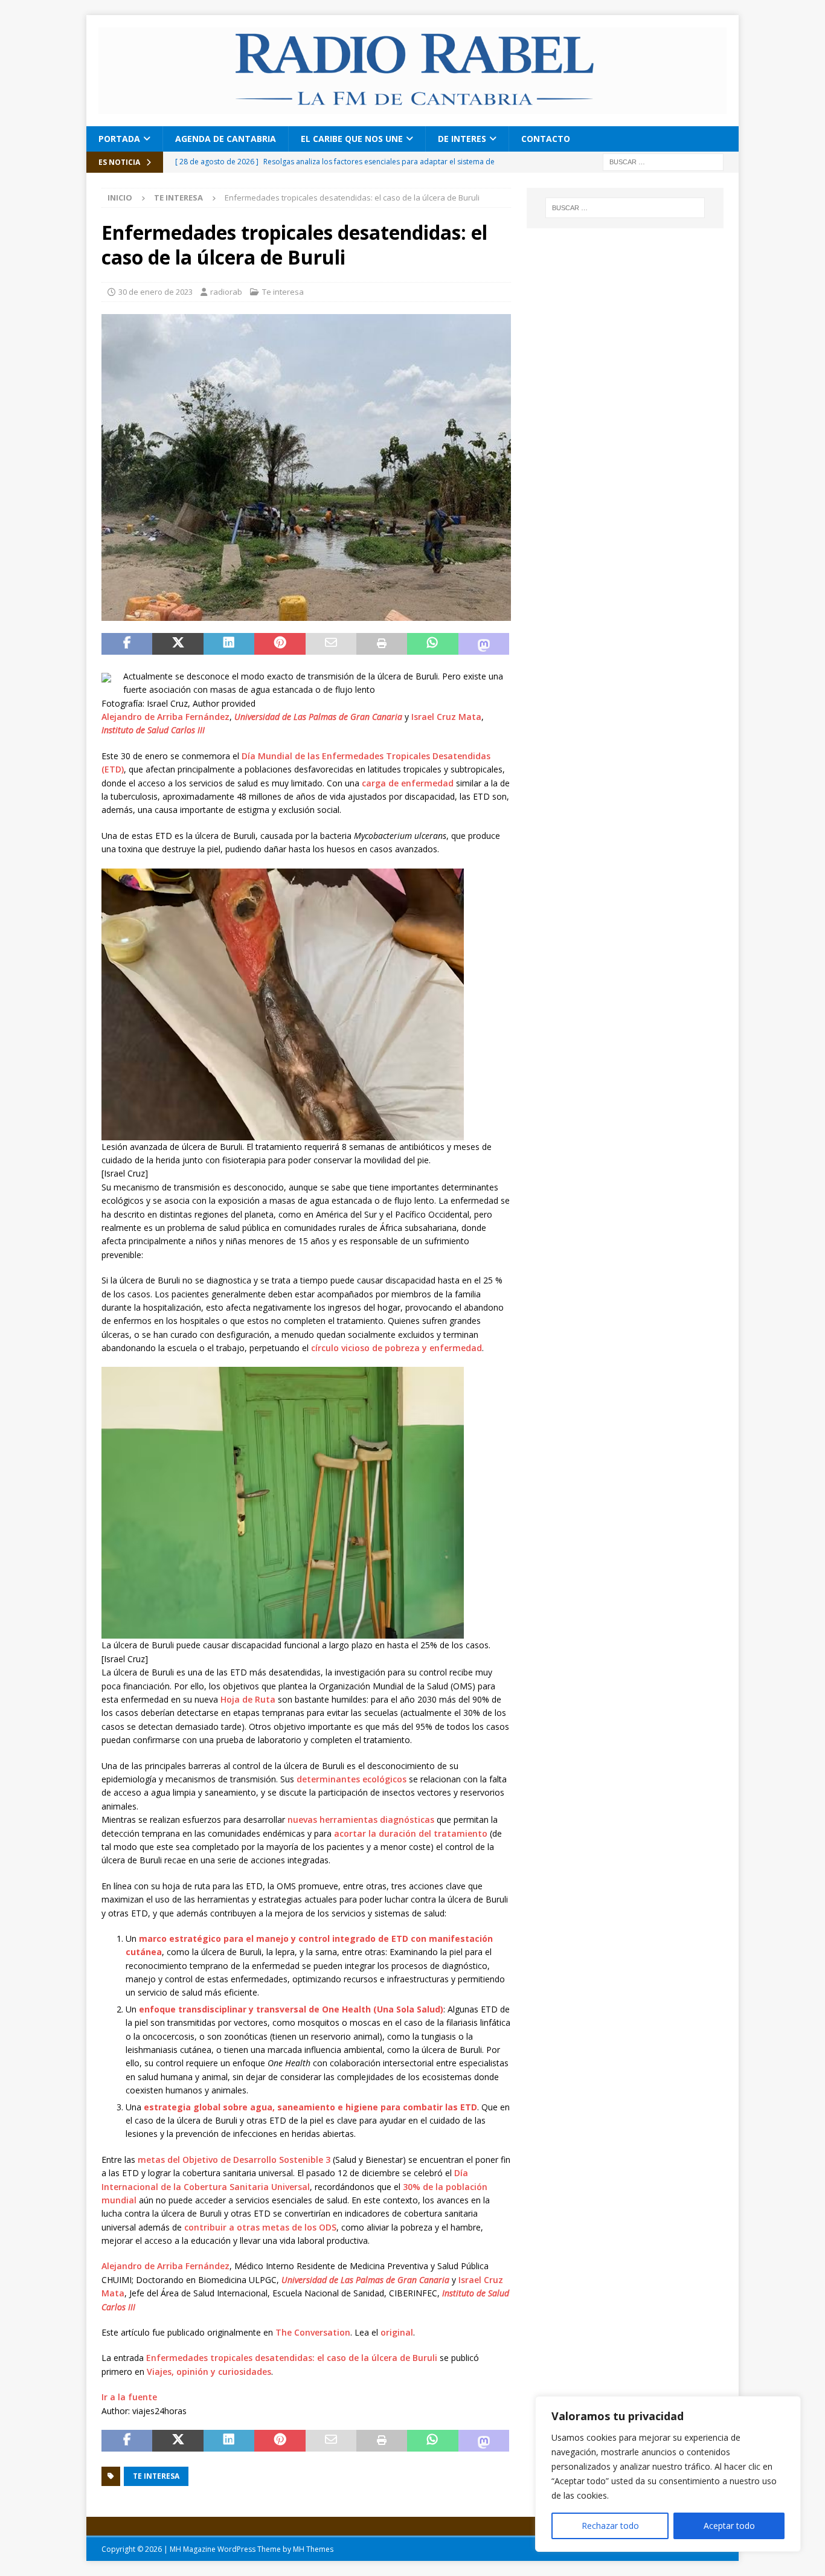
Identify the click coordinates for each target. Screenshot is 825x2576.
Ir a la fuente (129, 2397)
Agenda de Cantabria (226, 139)
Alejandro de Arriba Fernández (165, 717)
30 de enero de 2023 (156, 292)
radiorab (226, 292)
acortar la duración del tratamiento (411, 1833)
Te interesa (283, 292)
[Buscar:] (663, 161)
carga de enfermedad (408, 783)
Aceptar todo (729, 2526)
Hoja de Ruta (248, 1699)
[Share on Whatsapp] (432, 644)
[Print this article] (382, 644)
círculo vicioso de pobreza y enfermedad (396, 1348)
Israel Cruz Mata (446, 717)
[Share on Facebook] (127, 644)
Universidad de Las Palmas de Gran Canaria (318, 717)
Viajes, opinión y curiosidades (209, 2372)
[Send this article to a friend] (331, 644)
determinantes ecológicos (352, 1779)
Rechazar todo (610, 2526)
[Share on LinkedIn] (229, 644)
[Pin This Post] (280, 644)
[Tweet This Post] (178, 644)
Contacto (546, 139)
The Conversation (313, 2332)
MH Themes (313, 2549)
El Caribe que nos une (352, 139)
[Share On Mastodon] (484, 644)
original (397, 2332)
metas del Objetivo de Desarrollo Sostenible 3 (234, 2160)
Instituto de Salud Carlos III (153, 730)
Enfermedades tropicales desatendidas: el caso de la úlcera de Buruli (292, 2358)
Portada (119, 139)
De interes (462, 139)
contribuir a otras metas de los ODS (260, 2227)
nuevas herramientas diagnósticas (361, 1820)
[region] (668, 2474)
